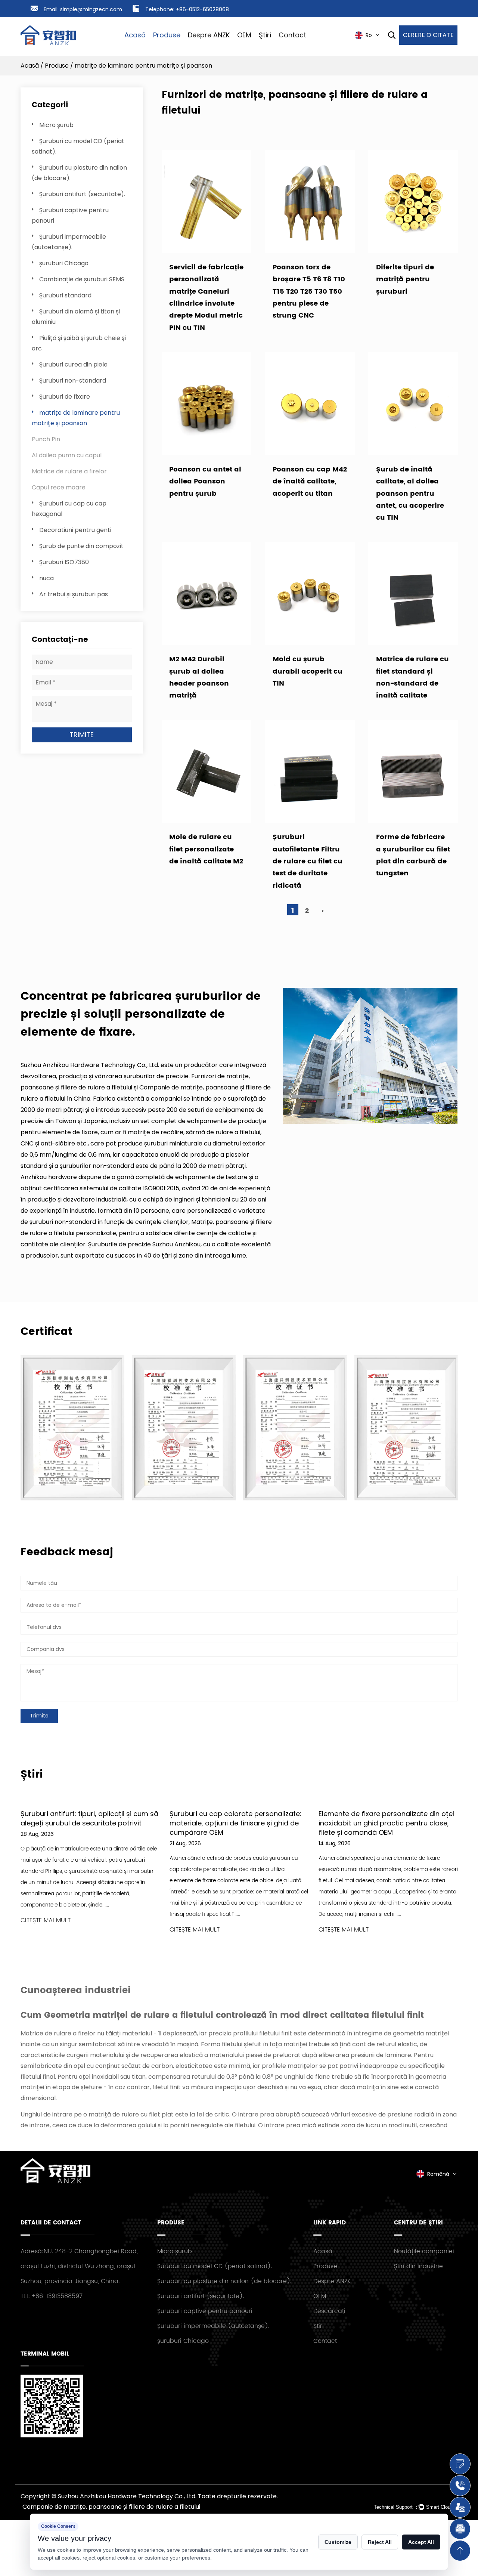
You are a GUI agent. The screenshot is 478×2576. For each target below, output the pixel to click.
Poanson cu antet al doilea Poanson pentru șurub (205, 482)
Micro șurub (56, 125)
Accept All (421, 2542)
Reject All (380, 2542)
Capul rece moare (59, 487)
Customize (338, 2542)
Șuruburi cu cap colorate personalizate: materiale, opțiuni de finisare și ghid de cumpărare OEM (235, 1823)
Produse (167, 35)
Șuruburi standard (65, 295)
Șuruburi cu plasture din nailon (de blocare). (224, 2281)
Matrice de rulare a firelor (69, 471)
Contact (292, 35)
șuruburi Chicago (64, 263)
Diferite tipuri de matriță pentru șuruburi (405, 279)
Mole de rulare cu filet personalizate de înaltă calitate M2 (206, 849)
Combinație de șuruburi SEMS (82, 279)
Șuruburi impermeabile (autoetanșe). (213, 2326)
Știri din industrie (418, 2266)
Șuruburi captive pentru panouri (205, 2311)
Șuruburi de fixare (65, 397)
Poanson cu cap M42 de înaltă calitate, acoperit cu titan (310, 482)
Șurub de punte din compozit (81, 546)
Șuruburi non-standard (73, 381)
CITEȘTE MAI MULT (46, 1921)
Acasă (135, 35)
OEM (244, 35)
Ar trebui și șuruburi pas (74, 594)
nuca (46, 578)
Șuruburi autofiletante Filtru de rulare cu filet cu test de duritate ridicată (308, 861)
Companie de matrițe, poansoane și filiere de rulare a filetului (111, 2507)
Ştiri (265, 35)
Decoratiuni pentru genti (75, 530)
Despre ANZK (209, 35)
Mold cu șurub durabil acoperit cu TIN (308, 671)
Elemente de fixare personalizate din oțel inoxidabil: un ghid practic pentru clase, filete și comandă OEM (386, 1823)
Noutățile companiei (424, 2251)
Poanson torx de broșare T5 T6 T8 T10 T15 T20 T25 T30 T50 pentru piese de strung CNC (309, 292)
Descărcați (329, 2311)
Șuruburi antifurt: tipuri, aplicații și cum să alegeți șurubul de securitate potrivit (89, 1818)
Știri (319, 2326)
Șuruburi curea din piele (73, 364)
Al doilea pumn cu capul (67, 455)
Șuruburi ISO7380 (64, 562)
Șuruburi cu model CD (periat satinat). (215, 2266)
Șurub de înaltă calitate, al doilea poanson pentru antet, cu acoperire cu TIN (410, 494)
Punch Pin (46, 439)
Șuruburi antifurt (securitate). (82, 194)
